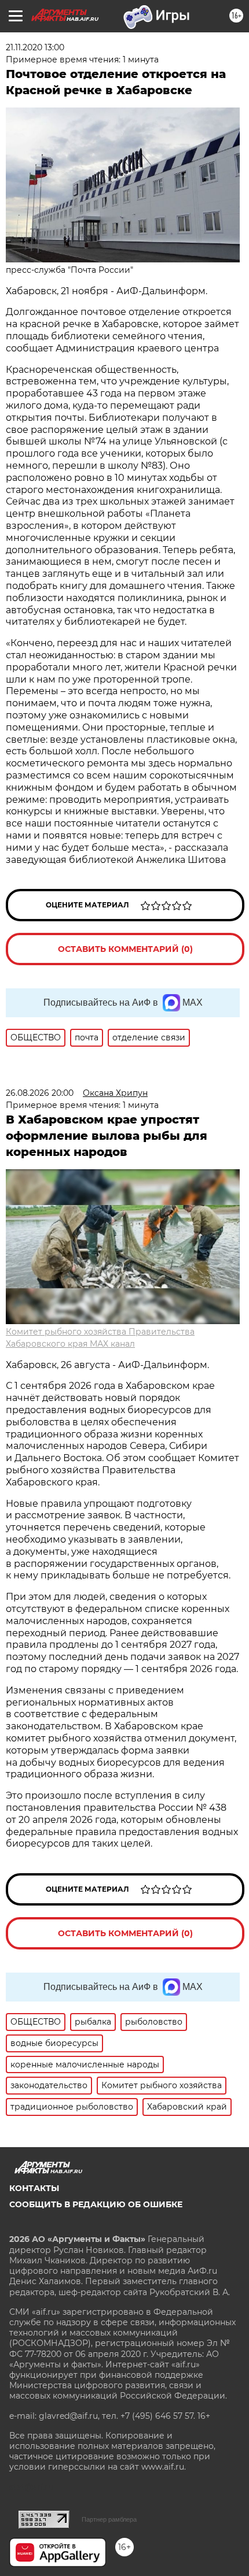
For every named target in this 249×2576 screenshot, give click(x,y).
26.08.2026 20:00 (40, 1093)
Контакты (34, 2188)
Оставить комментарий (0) (125, 949)
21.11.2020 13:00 (35, 47)
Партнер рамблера (109, 2519)
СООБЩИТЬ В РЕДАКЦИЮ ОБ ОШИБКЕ (96, 2204)
